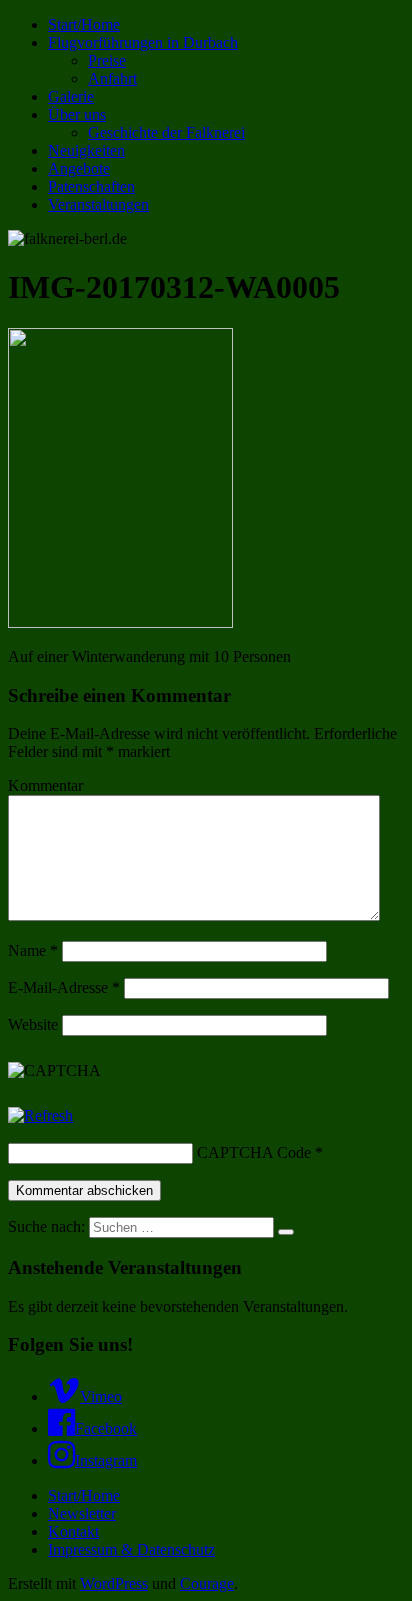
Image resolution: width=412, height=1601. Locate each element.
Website (33, 1024)
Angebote (79, 168)
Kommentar (45, 785)
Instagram (106, 1460)
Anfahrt (112, 78)
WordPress (114, 1583)
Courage (207, 1583)
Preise (107, 60)
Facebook (106, 1428)
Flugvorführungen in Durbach (143, 42)
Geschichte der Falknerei (166, 132)
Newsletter (82, 1513)
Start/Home (84, 24)
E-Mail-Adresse (64, 987)
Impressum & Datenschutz (131, 1549)
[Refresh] (40, 1115)
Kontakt (73, 1531)
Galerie (71, 96)
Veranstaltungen (98, 204)
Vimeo (101, 1396)
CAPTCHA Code (254, 1152)
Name (33, 950)
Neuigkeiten (86, 150)
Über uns (77, 114)
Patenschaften (91, 186)
